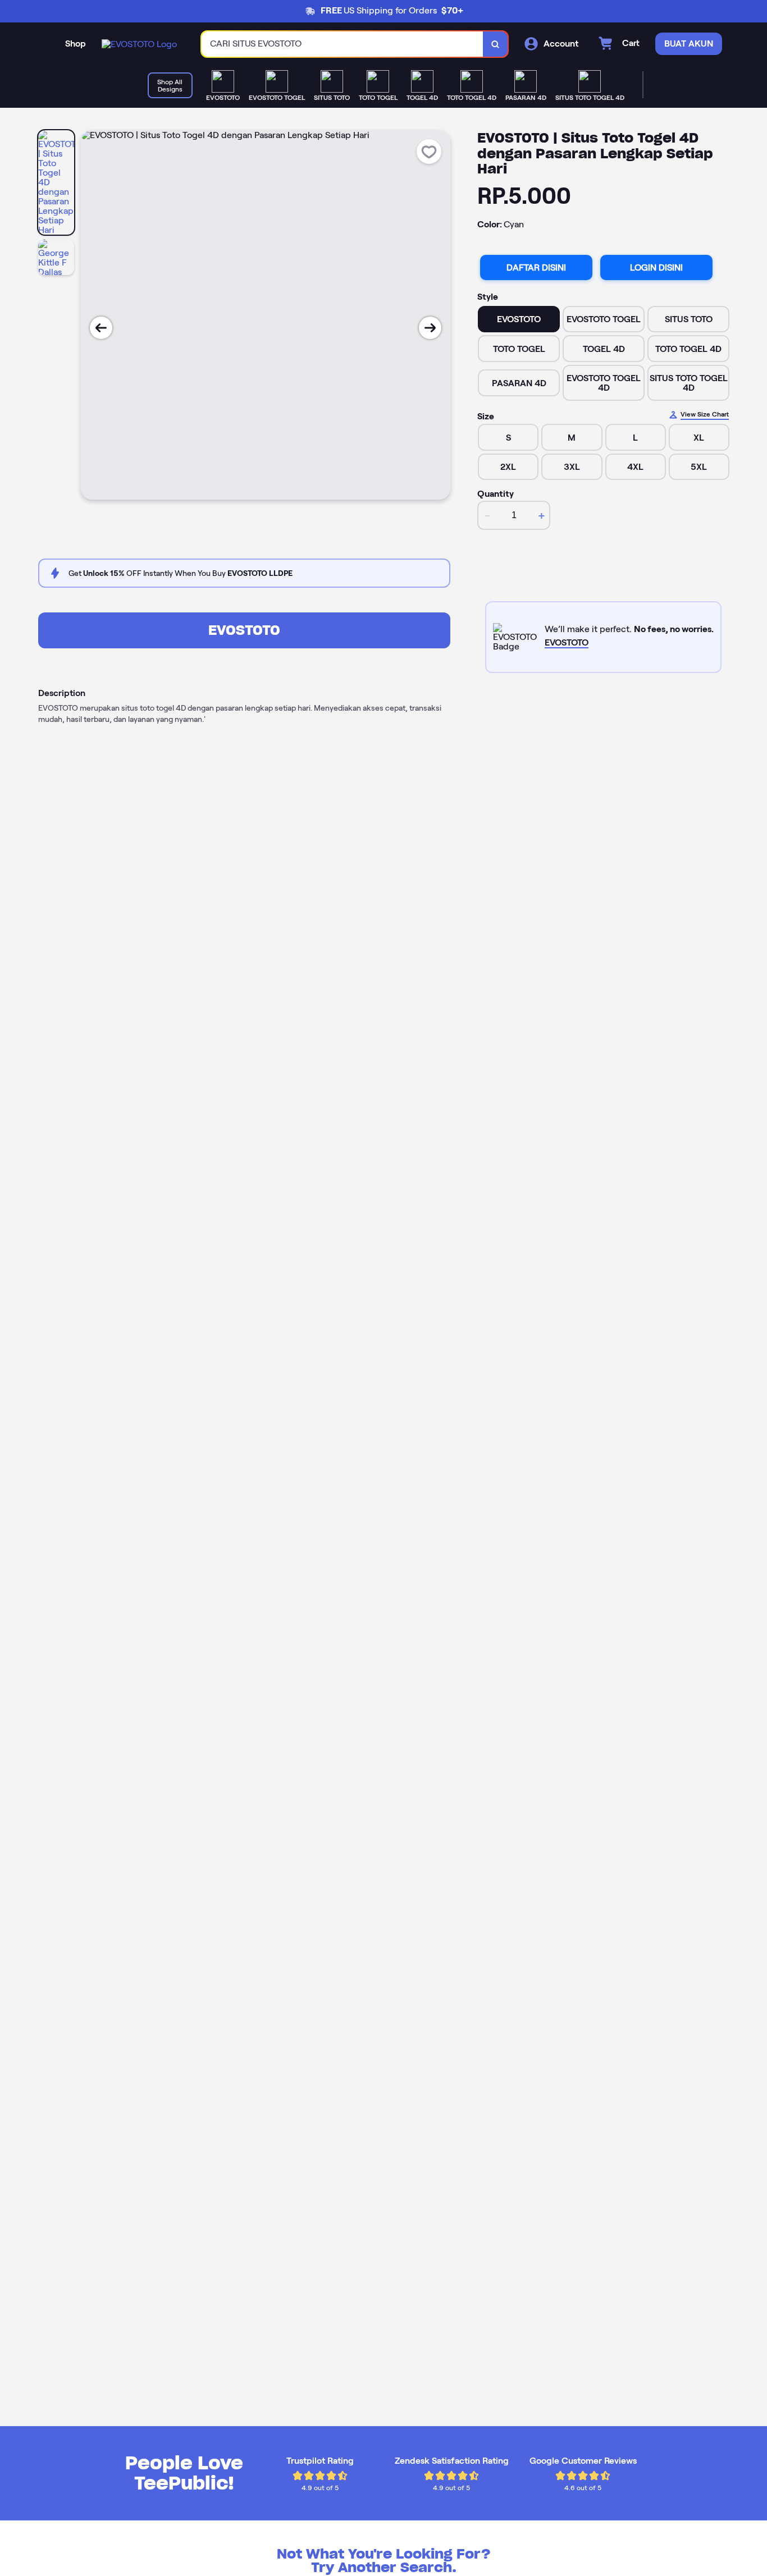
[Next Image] (430, 328)
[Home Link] (139, 44)
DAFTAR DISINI (536, 267)
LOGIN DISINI (656, 267)
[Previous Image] (101, 328)
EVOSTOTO (244, 630)
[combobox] (343, 44)
